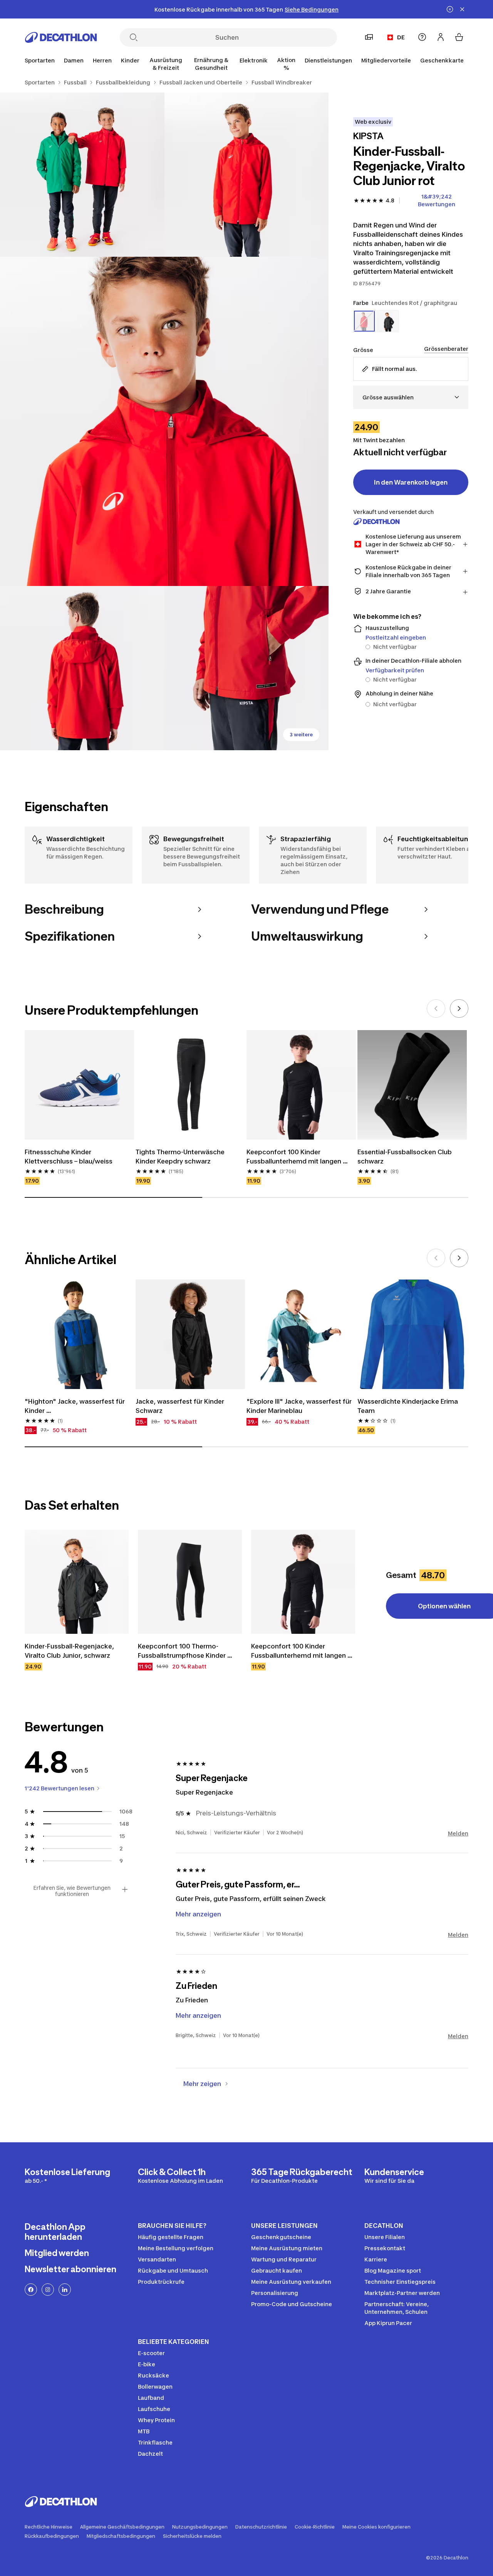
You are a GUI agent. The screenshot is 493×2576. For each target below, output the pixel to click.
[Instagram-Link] (48, 2290)
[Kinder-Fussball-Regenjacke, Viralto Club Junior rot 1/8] (247, 175)
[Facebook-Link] (31, 2290)
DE (401, 37)
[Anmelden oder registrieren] (441, 37)
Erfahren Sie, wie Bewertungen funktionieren (72, 1891)
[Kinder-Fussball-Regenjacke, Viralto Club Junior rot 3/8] (164, 421)
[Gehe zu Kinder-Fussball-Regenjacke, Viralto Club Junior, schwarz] (77, 1582)
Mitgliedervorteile (386, 60)
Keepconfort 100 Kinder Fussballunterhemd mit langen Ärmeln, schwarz (295, 1157)
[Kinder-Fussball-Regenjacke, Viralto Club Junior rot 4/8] (82, 668)
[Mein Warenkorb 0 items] (459, 37)
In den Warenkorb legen (411, 482)
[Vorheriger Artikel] (436, 1009)
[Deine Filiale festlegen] (369, 37)
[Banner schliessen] (462, 9)
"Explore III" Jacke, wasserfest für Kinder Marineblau (300, 1406)
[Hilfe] (422, 37)
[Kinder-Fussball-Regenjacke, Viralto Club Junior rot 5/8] (247, 668)
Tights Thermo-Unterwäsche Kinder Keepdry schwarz (181, 1157)
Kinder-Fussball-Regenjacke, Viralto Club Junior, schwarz (70, 1651)
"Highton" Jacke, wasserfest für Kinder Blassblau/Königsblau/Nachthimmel (79, 1406)
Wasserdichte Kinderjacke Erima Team (408, 1406)
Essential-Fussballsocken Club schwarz (405, 1157)
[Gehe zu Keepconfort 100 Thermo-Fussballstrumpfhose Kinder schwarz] (190, 1582)
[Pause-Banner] (450, 9)
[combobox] (411, 397)
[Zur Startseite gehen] (61, 37)
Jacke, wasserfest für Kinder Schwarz (181, 1406)
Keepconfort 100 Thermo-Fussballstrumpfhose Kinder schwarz (183, 1651)
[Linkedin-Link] (65, 2290)
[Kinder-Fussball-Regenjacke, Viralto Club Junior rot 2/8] (82, 175)
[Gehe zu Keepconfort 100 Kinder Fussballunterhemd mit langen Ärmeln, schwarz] (303, 1582)
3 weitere (301, 735)
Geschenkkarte (442, 60)
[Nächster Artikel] (459, 1009)
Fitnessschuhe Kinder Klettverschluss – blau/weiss (69, 1157)
